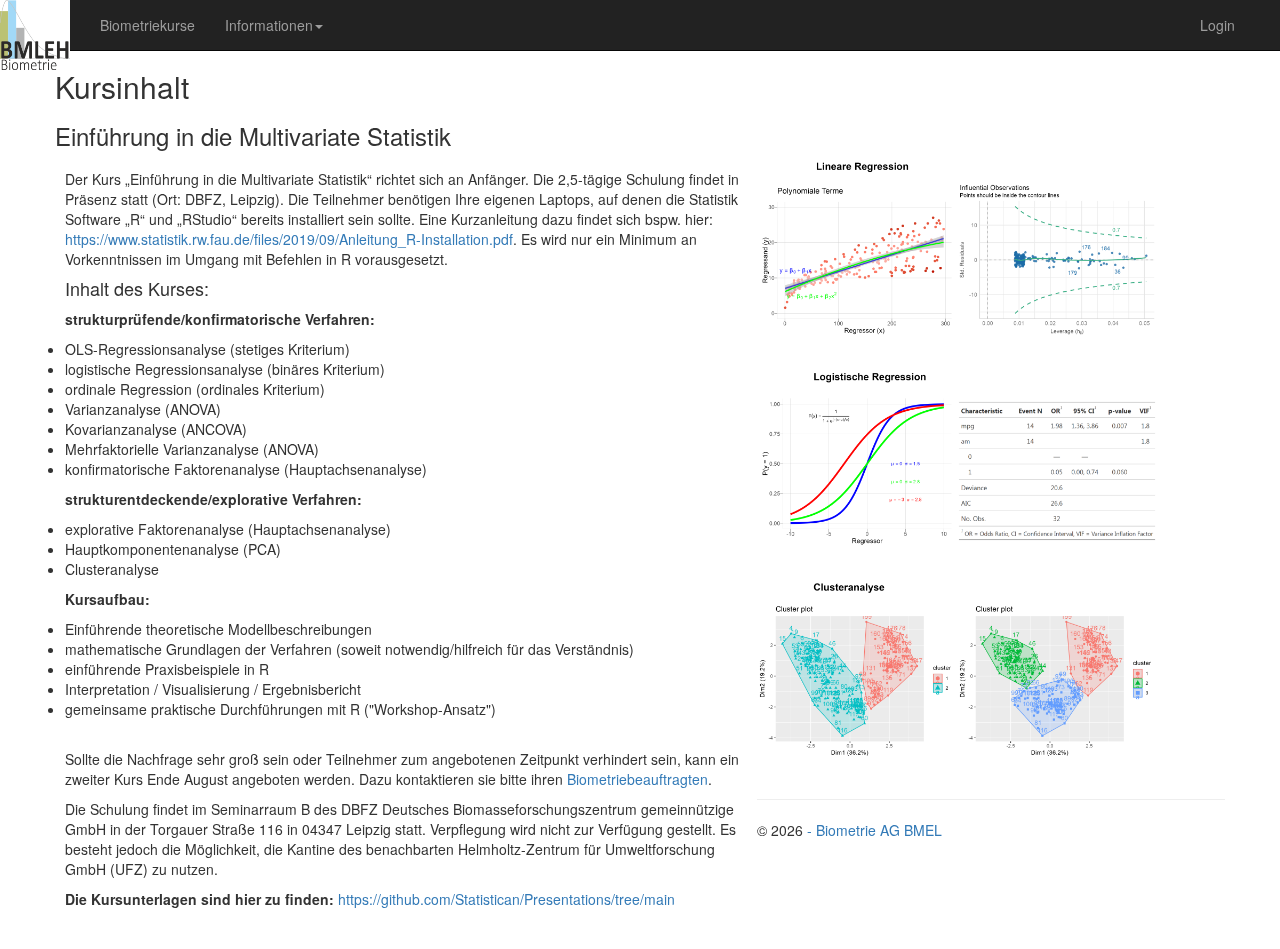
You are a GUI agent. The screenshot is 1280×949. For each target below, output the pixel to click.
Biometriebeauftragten (637, 779)
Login (1217, 25)
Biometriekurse (147, 25)
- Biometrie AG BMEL (874, 830)
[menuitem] (147, 25)
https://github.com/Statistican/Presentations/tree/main (506, 899)
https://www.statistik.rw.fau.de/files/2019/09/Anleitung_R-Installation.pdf (289, 239)
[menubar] (211, 25)
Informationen (269, 25)
